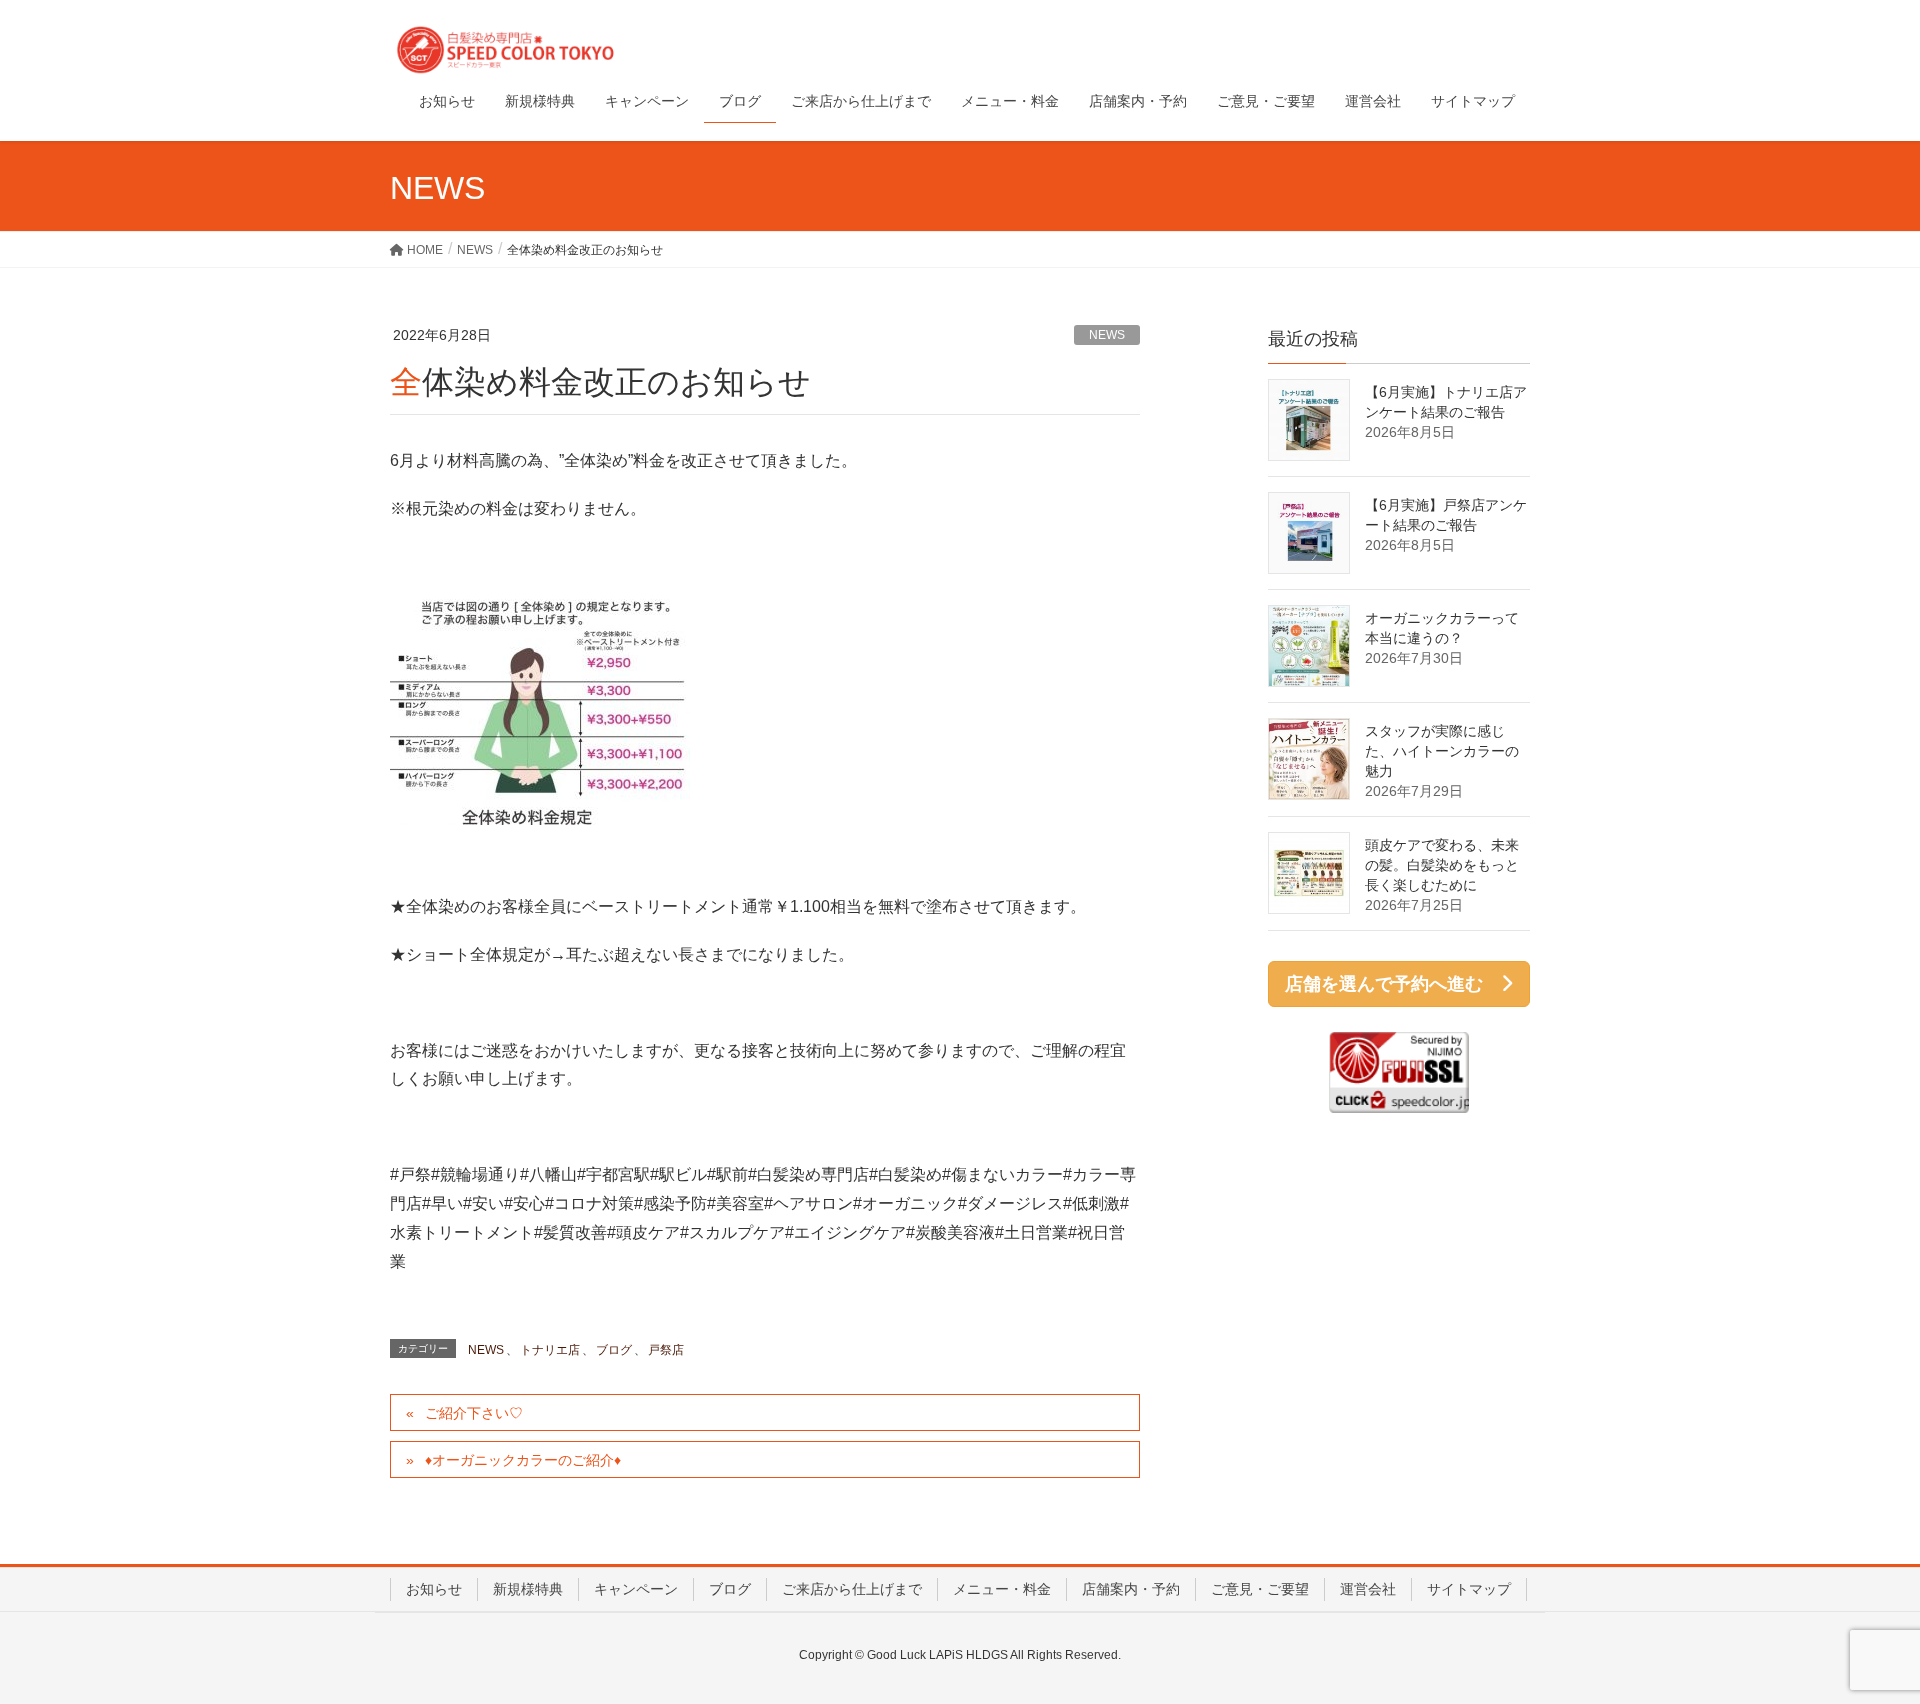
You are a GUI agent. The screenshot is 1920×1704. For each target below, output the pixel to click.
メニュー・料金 (1002, 1589)
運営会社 (1368, 1589)
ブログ (614, 1350)
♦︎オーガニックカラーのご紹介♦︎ (523, 1460)
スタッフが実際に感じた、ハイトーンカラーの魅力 (1442, 751)
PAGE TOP (1858, 1635)
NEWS (1107, 335)
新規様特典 (528, 1589)
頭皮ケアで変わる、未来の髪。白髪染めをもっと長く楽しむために (1442, 865)
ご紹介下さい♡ (474, 1413)
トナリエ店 (550, 1350)
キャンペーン (636, 1589)
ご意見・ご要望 (1260, 1589)
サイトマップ (1469, 1589)
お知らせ (434, 1589)
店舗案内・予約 (1131, 1589)
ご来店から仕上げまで (852, 1589)
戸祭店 (666, 1350)
